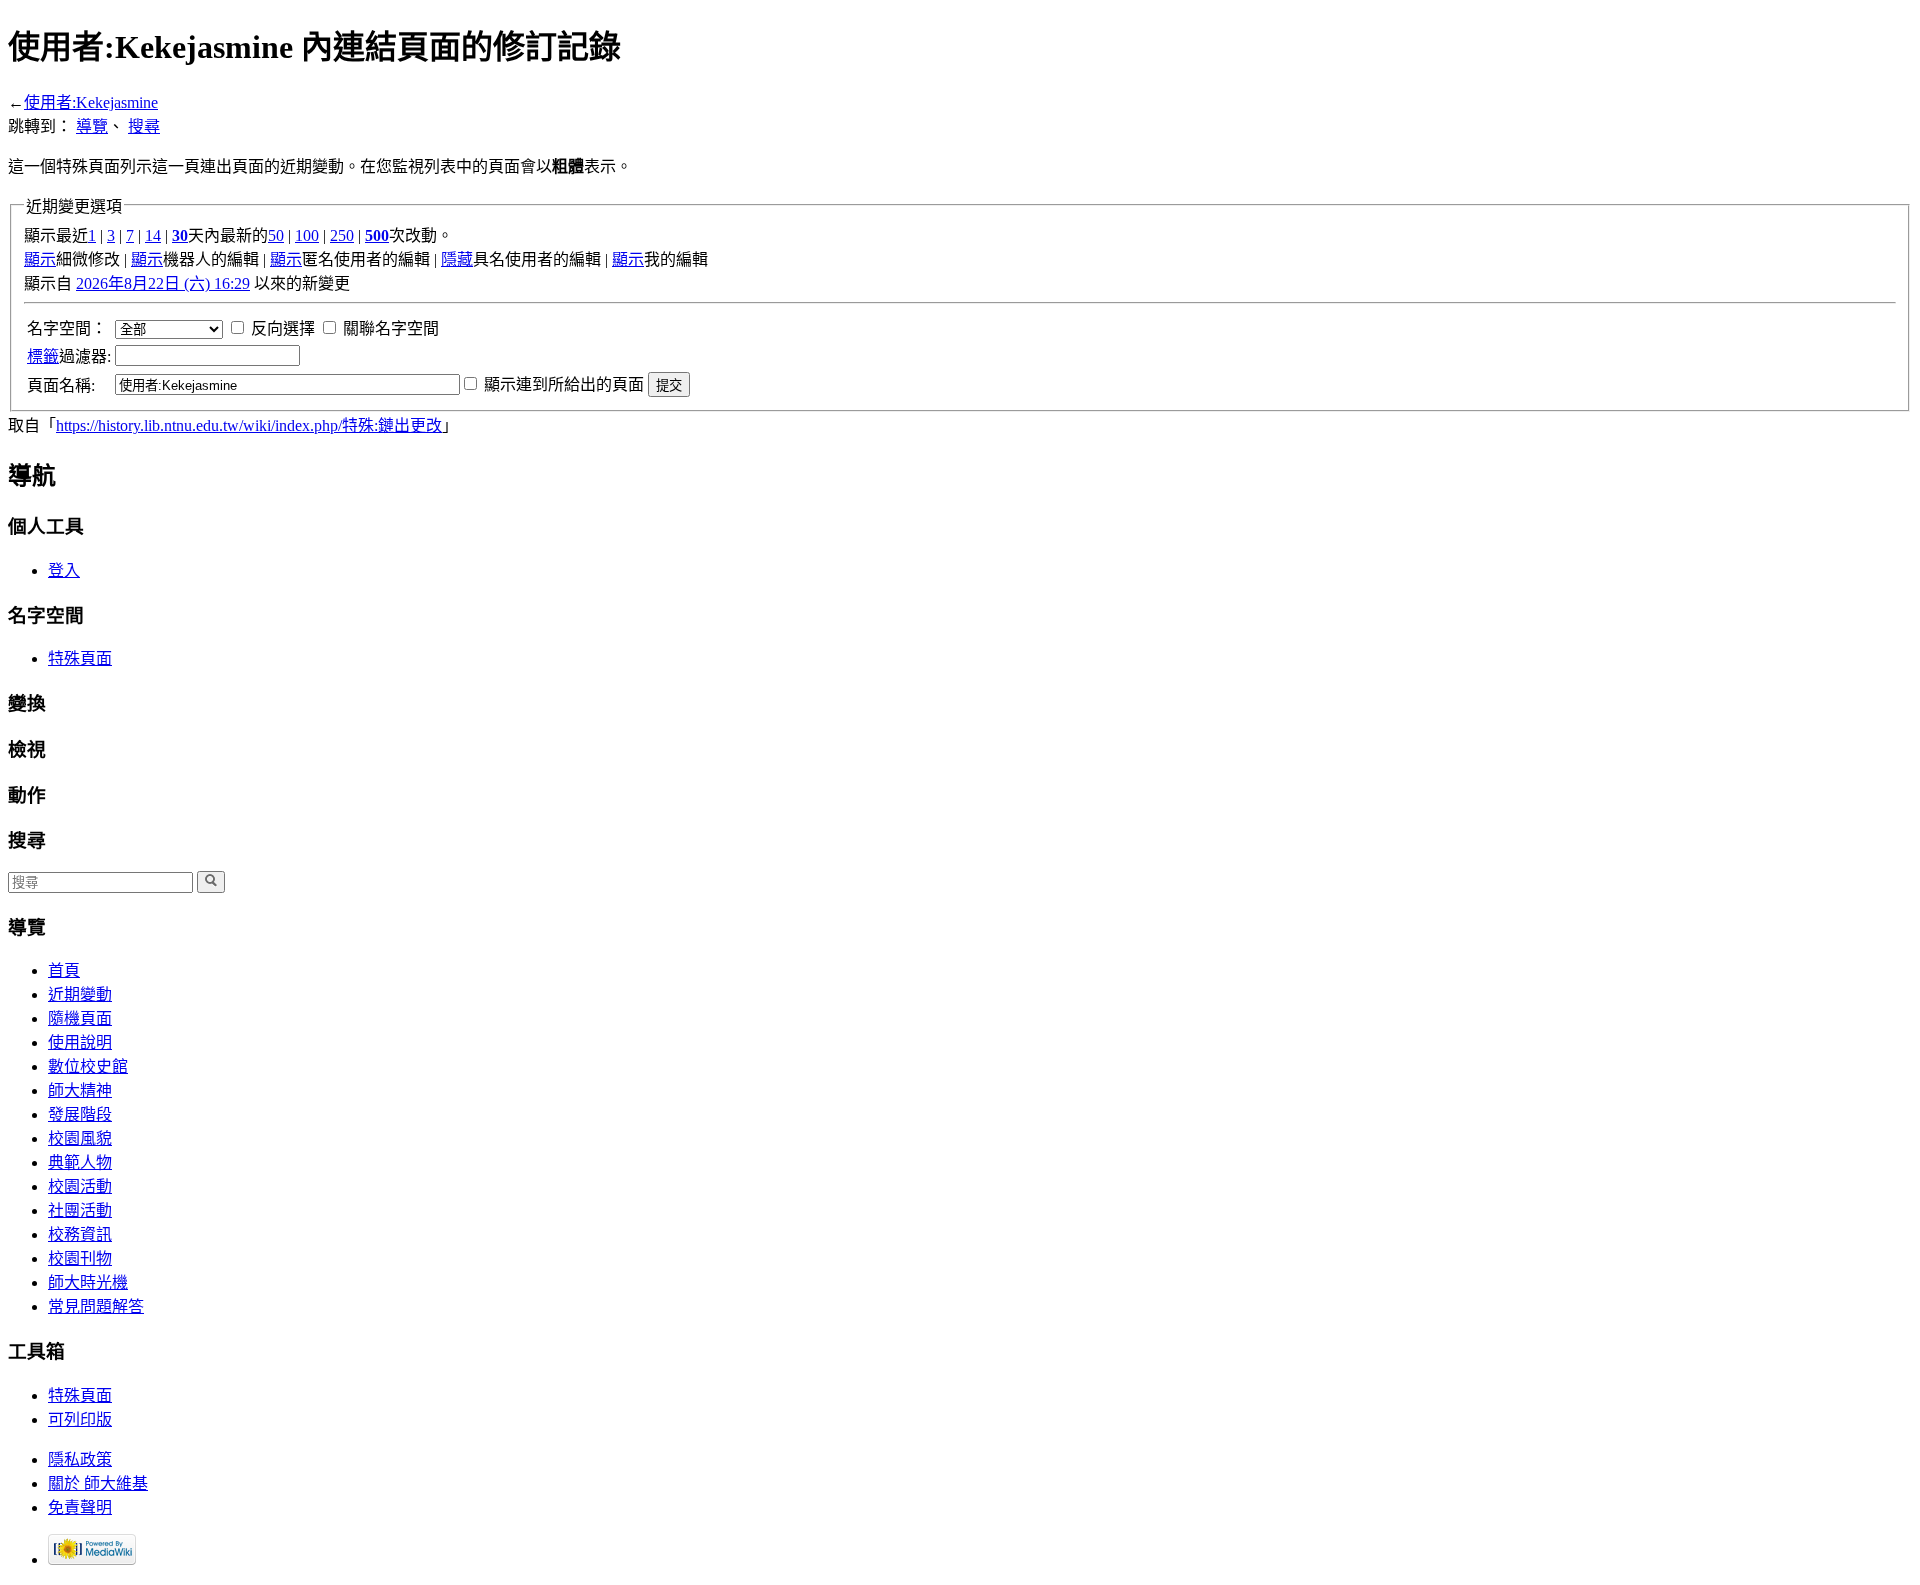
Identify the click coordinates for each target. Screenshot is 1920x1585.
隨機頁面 (80, 1018)
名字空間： (67, 328)
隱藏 (457, 259)
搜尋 (144, 126)
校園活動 (80, 1186)
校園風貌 (80, 1138)
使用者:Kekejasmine (91, 102)
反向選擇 (283, 328)
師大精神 (80, 1090)
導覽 (92, 126)
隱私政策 (80, 1459)
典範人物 (80, 1162)
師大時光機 (88, 1282)
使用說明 (80, 1042)
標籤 (43, 356)
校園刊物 (80, 1258)
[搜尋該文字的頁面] (211, 882)
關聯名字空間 (391, 328)
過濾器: (69, 356)
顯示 (40, 259)
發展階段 (80, 1114)
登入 (64, 570)
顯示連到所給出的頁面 (564, 384)
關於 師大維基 (98, 1483)
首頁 (64, 970)
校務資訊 (80, 1234)
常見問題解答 (96, 1306)
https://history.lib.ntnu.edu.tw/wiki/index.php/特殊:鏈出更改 (249, 425)
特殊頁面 (80, 658)
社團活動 (80, 1210)
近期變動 (80, 994)
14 (153, 235)
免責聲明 (80, 1507)
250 (342, 235)
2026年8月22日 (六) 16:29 (163, 283)
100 (307, 235)
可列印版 (80, 1419)
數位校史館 (88, 1066)
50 (276, 235)
